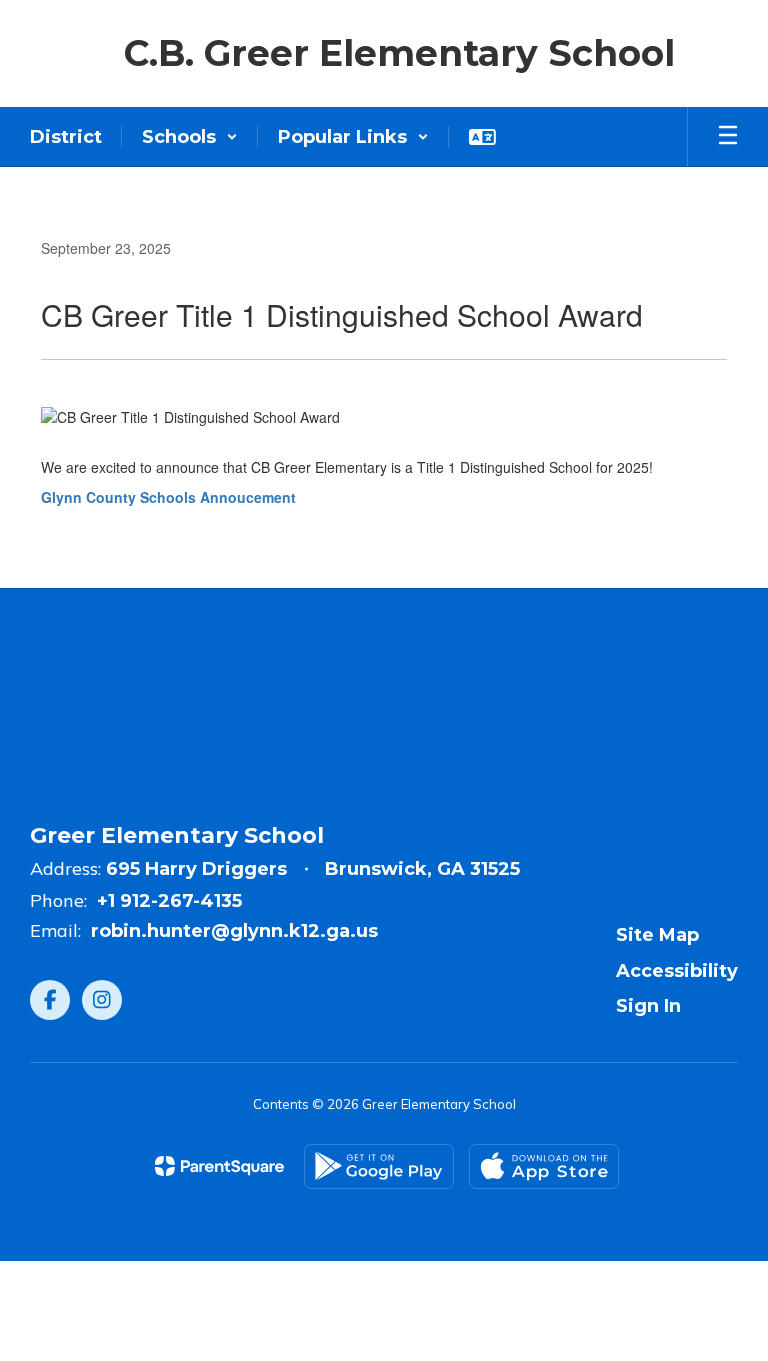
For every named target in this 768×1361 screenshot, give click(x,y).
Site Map (657, 935)
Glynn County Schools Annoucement (168, 497)
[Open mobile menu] (728, 137)
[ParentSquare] (219, 1166)
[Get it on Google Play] (379, 1166)
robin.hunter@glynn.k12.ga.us (234, 931)
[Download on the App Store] (544, 1166)
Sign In (648, 1006)
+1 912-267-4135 (169, 901)
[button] (190, 137)
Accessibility (677, 971)
